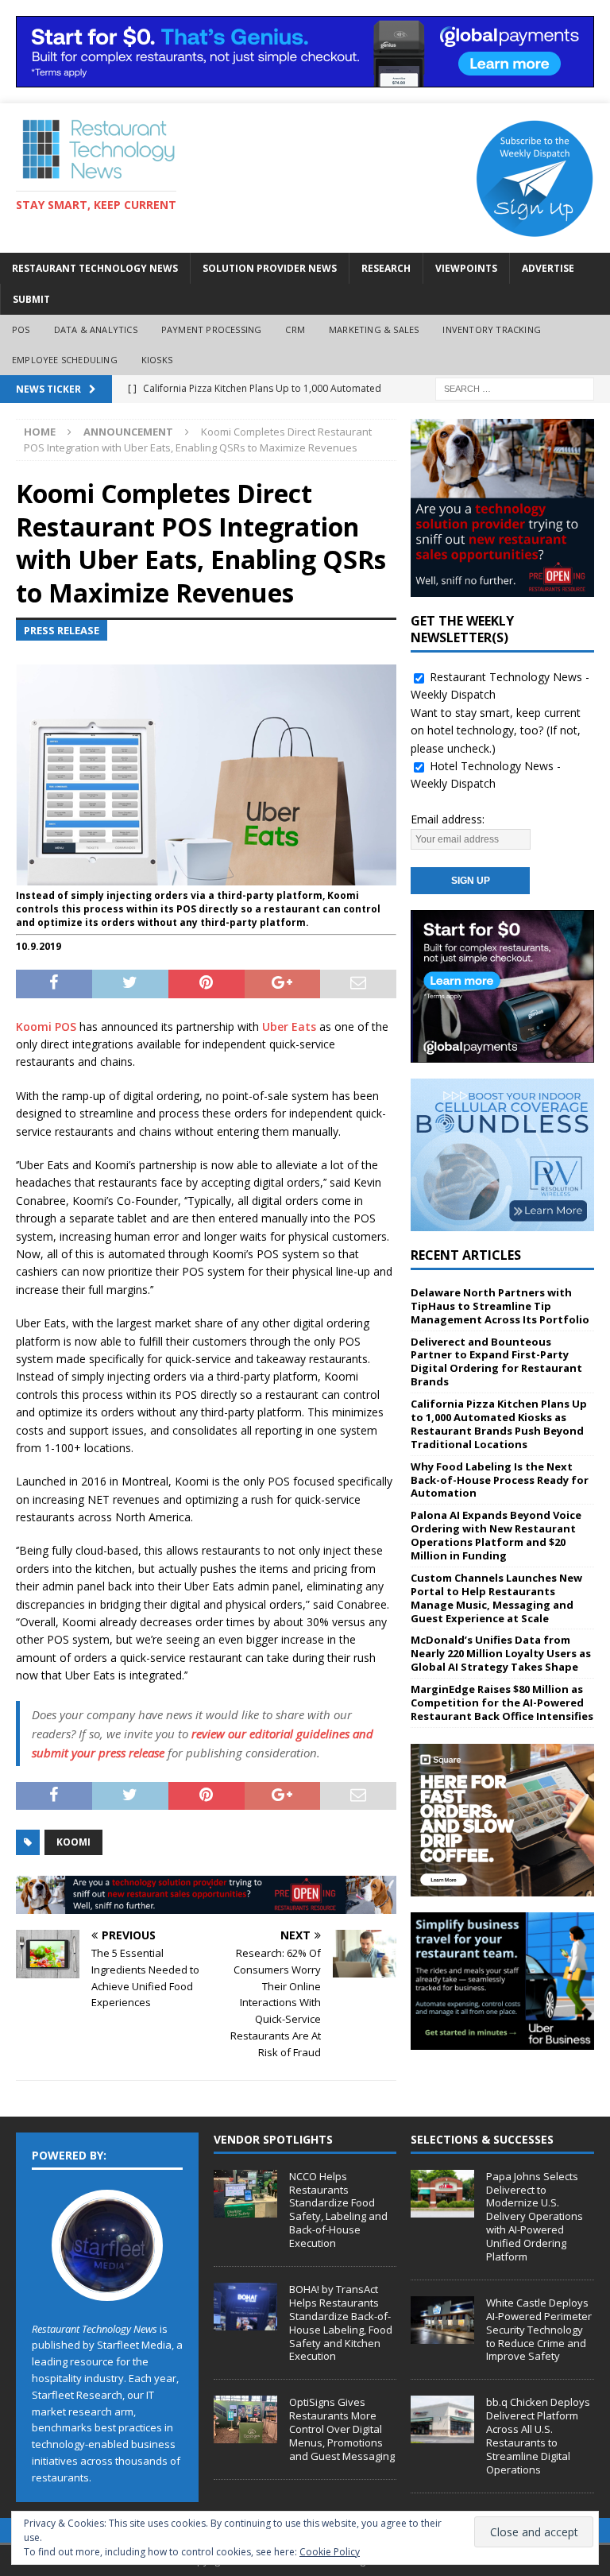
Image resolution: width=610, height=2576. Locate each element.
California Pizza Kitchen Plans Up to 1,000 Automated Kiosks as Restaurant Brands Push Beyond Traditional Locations (499, 1424)
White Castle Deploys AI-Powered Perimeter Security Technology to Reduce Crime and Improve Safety (539, 2330)
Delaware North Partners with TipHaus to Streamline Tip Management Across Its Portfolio (500, 1306)
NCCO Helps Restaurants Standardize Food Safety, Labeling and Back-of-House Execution (338, 2210)
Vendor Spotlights (273, 2139)
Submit (31, 299)
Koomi (73, 1842)
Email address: (448, 819)
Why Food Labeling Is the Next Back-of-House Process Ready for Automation (500, 1480)
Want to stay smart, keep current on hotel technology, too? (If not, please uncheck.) (496, 730)
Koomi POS (46, 1027)
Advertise (548, 268)
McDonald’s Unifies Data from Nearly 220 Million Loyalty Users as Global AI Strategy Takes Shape (501, 1653)
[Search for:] (515, 387)
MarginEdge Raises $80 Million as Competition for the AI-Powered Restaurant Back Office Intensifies (502, 1702)
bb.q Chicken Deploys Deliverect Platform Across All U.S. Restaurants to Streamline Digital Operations (538, 2435)
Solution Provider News (270, 268)
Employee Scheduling (65, 360)
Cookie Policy (330, 2552)
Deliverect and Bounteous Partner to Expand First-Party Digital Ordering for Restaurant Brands (496, 1362)
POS (21, 329)
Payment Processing (212, 329)
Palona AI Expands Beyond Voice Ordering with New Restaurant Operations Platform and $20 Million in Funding (496, 1535)
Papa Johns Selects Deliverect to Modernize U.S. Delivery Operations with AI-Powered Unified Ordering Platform (535, 2216)
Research (386, 268)
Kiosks (157, 360)
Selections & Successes (482, 2139)
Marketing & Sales (374, 329)
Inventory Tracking (492, 329)
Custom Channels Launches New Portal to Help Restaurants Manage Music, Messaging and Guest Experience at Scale (496, 1598)
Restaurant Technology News (95, 268)
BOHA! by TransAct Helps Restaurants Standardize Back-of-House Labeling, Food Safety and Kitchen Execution (341, 2322)
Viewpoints (466, 268)
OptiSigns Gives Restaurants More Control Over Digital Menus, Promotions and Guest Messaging (342, 2429)
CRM (295, 329)
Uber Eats (289, 1027)
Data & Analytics (96, 329)
